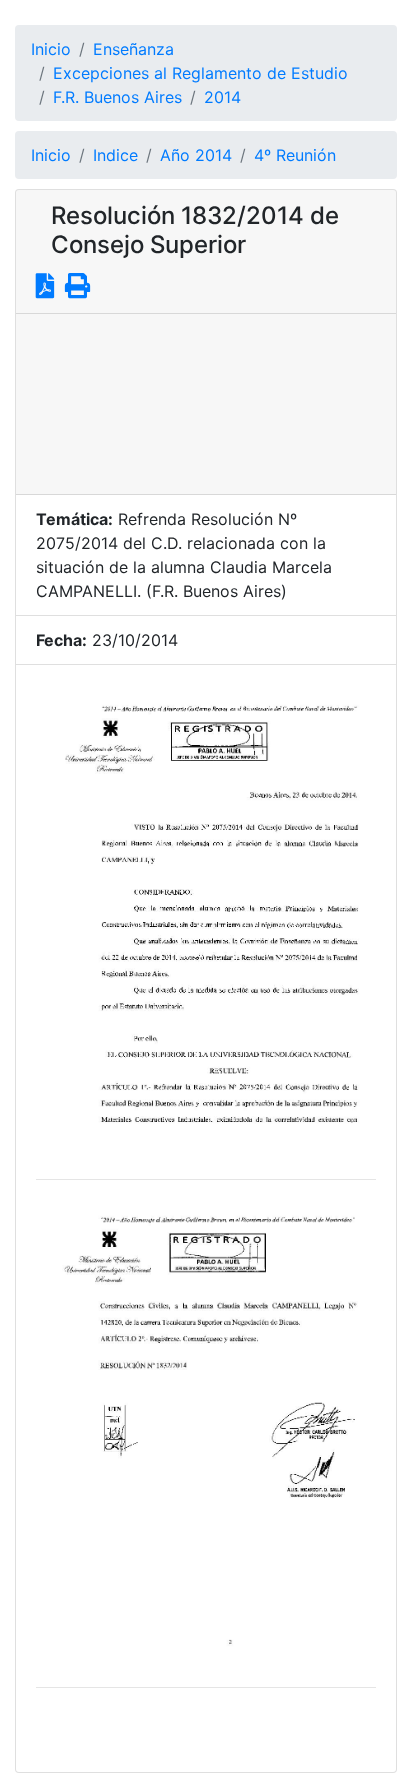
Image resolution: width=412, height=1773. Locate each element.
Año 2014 (196, 155)
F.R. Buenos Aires (117, 97)
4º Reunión (295, 155)
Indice (115, 155)
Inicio (51, 49)
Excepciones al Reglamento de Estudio (200, 73)
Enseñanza (133, 49)
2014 (222, 97)
